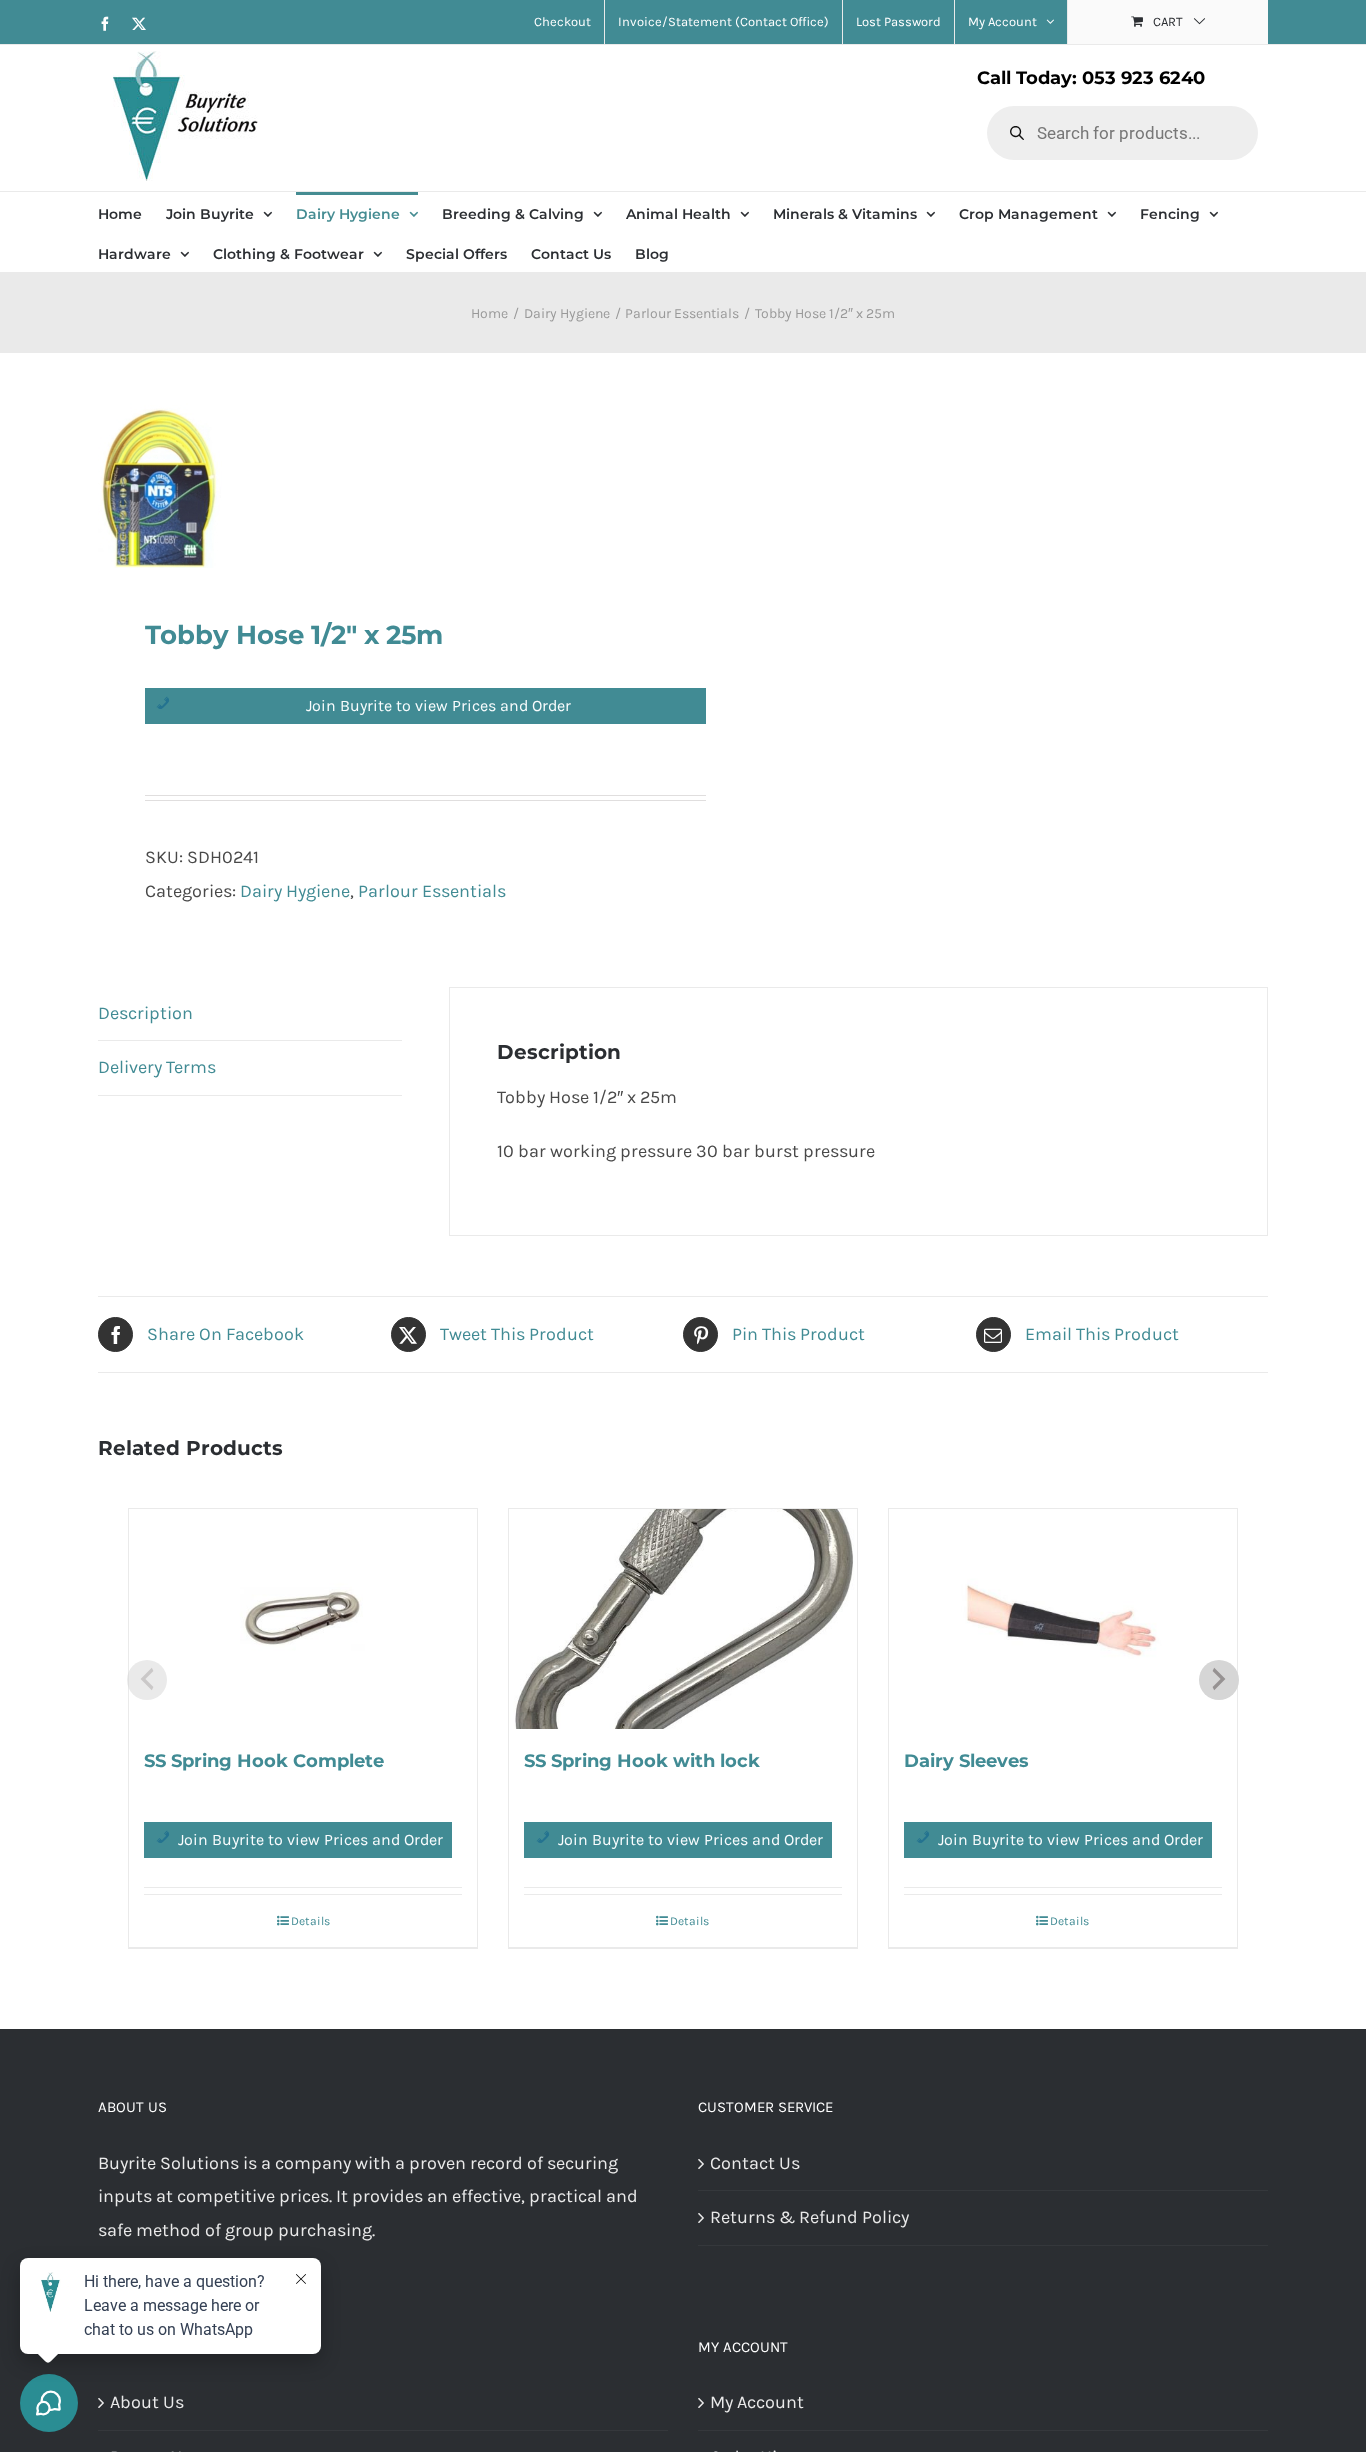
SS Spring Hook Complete (264, 1761)
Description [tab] (145, 1013)
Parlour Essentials (432, 891)
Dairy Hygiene (295, 891)
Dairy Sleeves (966, 1761)
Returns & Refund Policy (809, 2217)
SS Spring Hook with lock (642, 1761)
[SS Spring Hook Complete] (303, 1619)
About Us (147, 2402)
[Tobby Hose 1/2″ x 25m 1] (379, 485)
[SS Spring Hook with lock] (683, 1619)
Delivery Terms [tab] (157, 1067)
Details (310, 1921)
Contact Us (755, 2163)
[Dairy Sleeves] (1063, 1619)
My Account (757, 2402)
